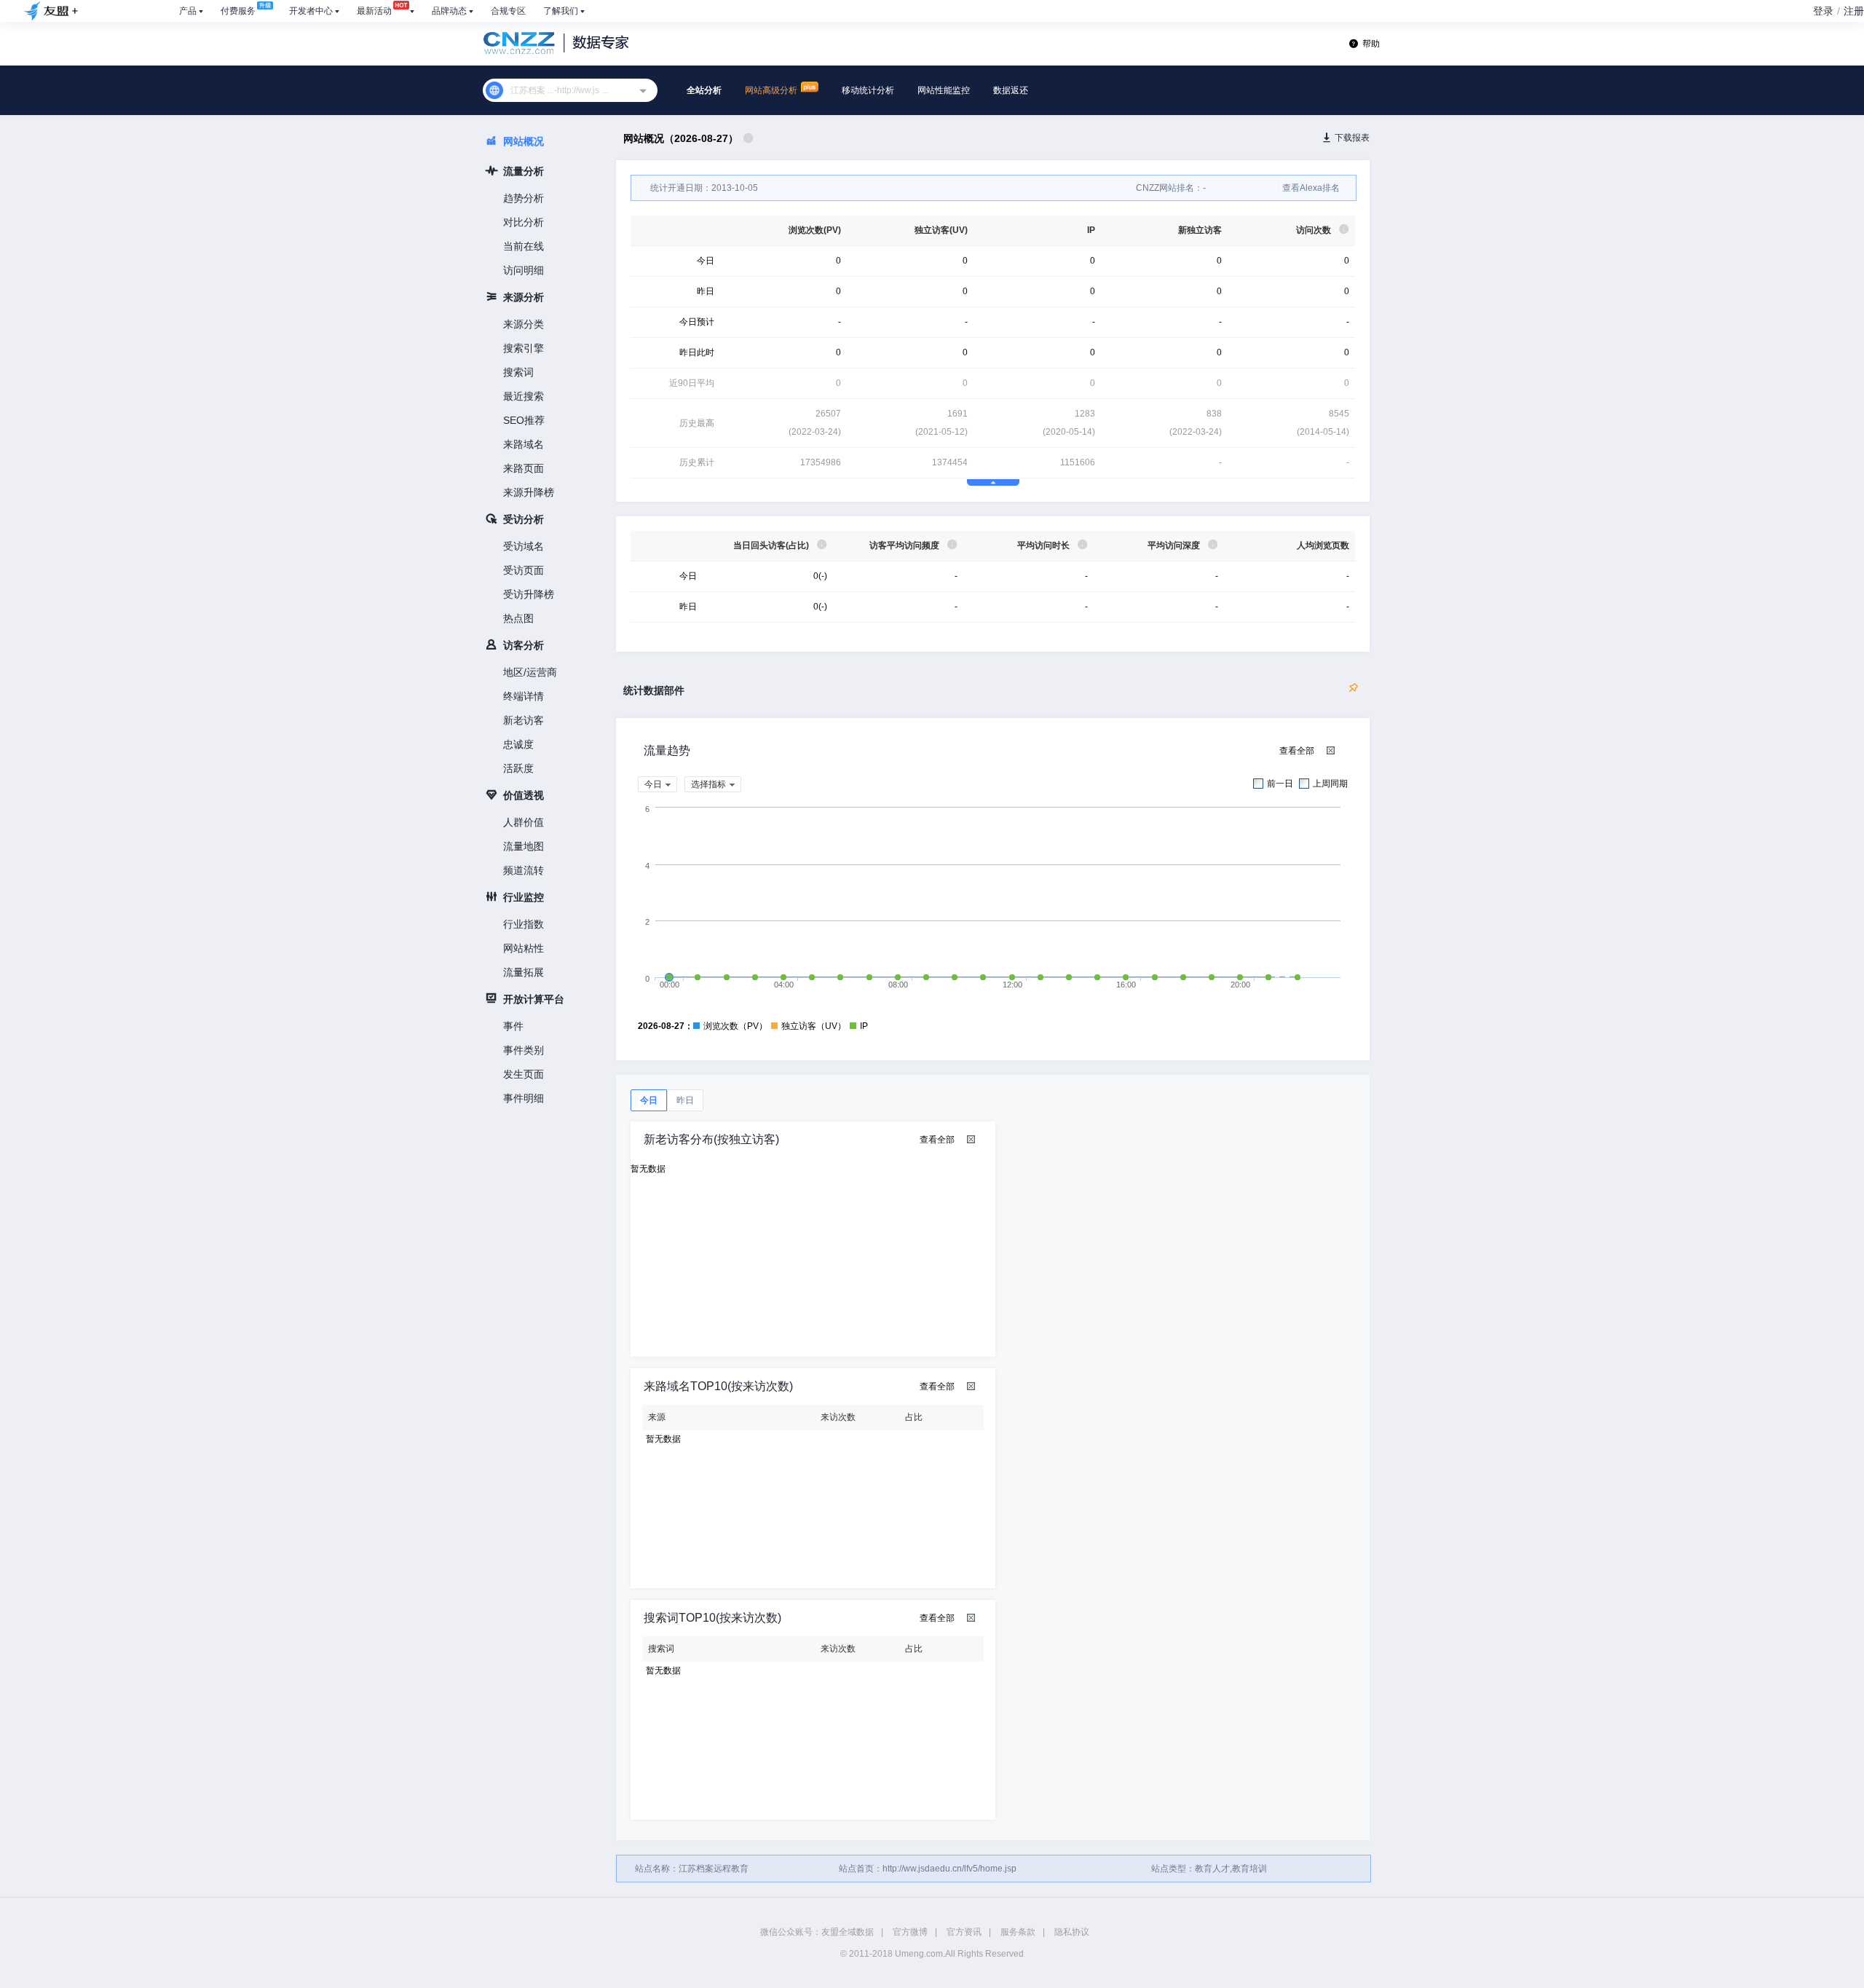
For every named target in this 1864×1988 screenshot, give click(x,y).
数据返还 (1011, 90)
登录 (1823, 11)
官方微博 (910, 1932)
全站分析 (704, 90)
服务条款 (1018, 1932)
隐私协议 (1072, 1932)
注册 (1854, 11)
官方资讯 (964, 1932)
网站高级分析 (772, 90)
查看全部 (1297, 751)
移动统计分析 (868, 90)
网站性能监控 (944, 90)
